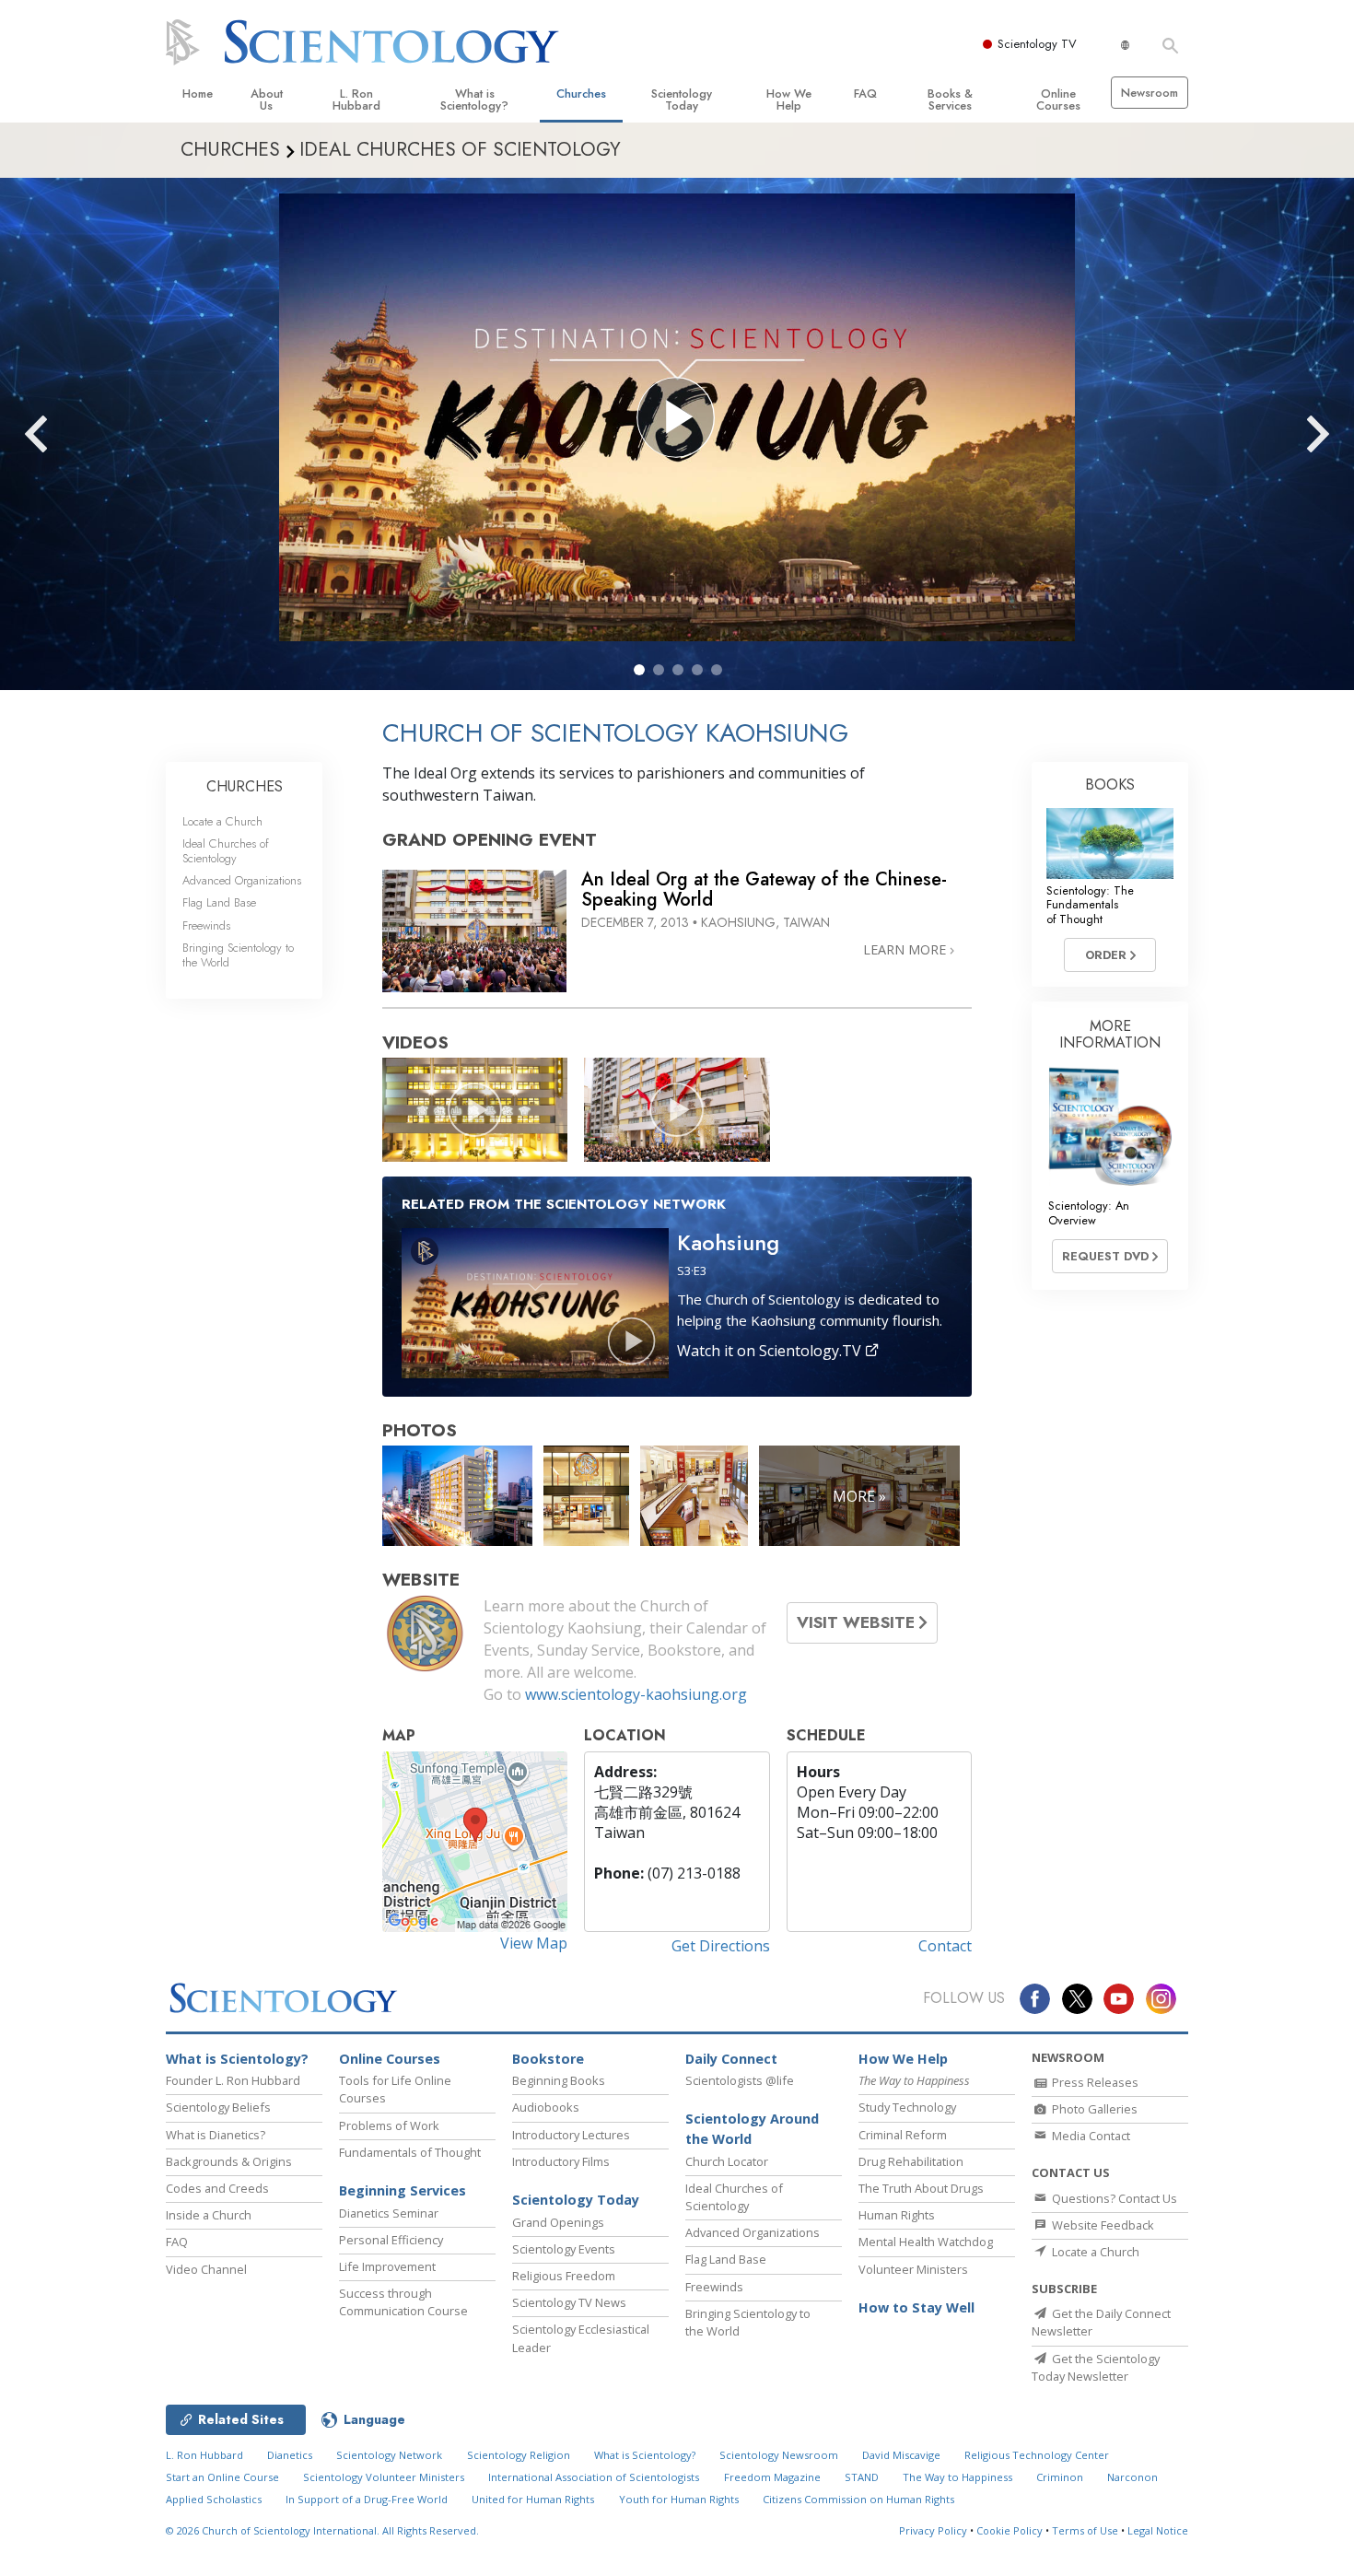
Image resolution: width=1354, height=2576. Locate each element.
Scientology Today (682, 100)
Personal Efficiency (391, 2240)
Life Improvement (387, 2266)
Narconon (1132, 2477)
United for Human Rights (533, 2499)
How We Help (789, 100)
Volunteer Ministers (913, 2269)
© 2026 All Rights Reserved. (322, 2530)
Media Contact (1090, 2136)
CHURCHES (245, 786)
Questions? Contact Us (1113, 2198)
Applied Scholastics (214, 2499)
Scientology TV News (569, 2302)
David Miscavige (901, 2455)
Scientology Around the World (752, 2129)
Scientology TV (1037, 44)
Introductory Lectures (571, 2135)
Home (198, 94)
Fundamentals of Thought (410, 2152)
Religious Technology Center (1037, 2455)
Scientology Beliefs (218, 2107)
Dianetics (290, 2455)
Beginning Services (403, 2190)
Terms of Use (1085, 2530)
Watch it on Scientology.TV (771, 1351)
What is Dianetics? (216, 2135)
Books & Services (950, 100)
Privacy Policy (933, 2530)
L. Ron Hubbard (356, 100)
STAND (862, 2477)
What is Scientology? (474, 100)
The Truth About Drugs (921, 2188)
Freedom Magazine (772, 2477)
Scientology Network (389, 2455)
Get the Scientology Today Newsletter (1096, 2367)
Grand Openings (558, 2222)
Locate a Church (222, 821)
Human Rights (897, 2215)
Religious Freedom (564, 2276)
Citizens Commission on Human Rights (858, 2499)
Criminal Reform (903, 2135)
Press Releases (1094, 2082)
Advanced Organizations (242, 880)
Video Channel (206, 2269)
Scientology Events (564, 2249)
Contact (945, 1946)
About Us (267, 100)
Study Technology (907, 2107)
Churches (581, 94)
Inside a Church (209, 2215)
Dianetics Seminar (389, 2213)
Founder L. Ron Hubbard (233, 2080)
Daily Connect (731, 2059)
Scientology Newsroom (779, 2455)
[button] (639, 670)
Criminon (1060, 2477)
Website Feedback (1102, 2225)
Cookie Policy (1010, 2530)
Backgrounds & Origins (229, 2161)
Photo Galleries (1093, 2109)
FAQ (865, 94)
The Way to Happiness (957, 2477)
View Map (534, 1943)
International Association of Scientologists (594, 2477)
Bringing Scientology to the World (238, 954)
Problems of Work (389, 2125)
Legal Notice (1158, 2530)
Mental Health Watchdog (926, 2242)
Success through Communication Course (403, 2302)
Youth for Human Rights (679, 2499)
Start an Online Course (222, 2477)
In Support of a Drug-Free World (367, 2499)
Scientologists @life (740, 2080)
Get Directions (721, 1946)
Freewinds (206, 925)
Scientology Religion (519, 2455)
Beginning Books (559, 2080)
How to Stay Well (916, 2307)
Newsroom (1150, 93)
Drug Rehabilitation (911, 2161)
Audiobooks (546, 2107)
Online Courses (1058, 100)
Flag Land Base (219, 902)
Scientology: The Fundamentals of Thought (1090, 905)
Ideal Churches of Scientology (226, 850)
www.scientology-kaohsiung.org (636, 1694)
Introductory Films (561, 2161)
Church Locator (727, 2161)
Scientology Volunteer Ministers (384, 2477)
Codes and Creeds (217, 2188)
